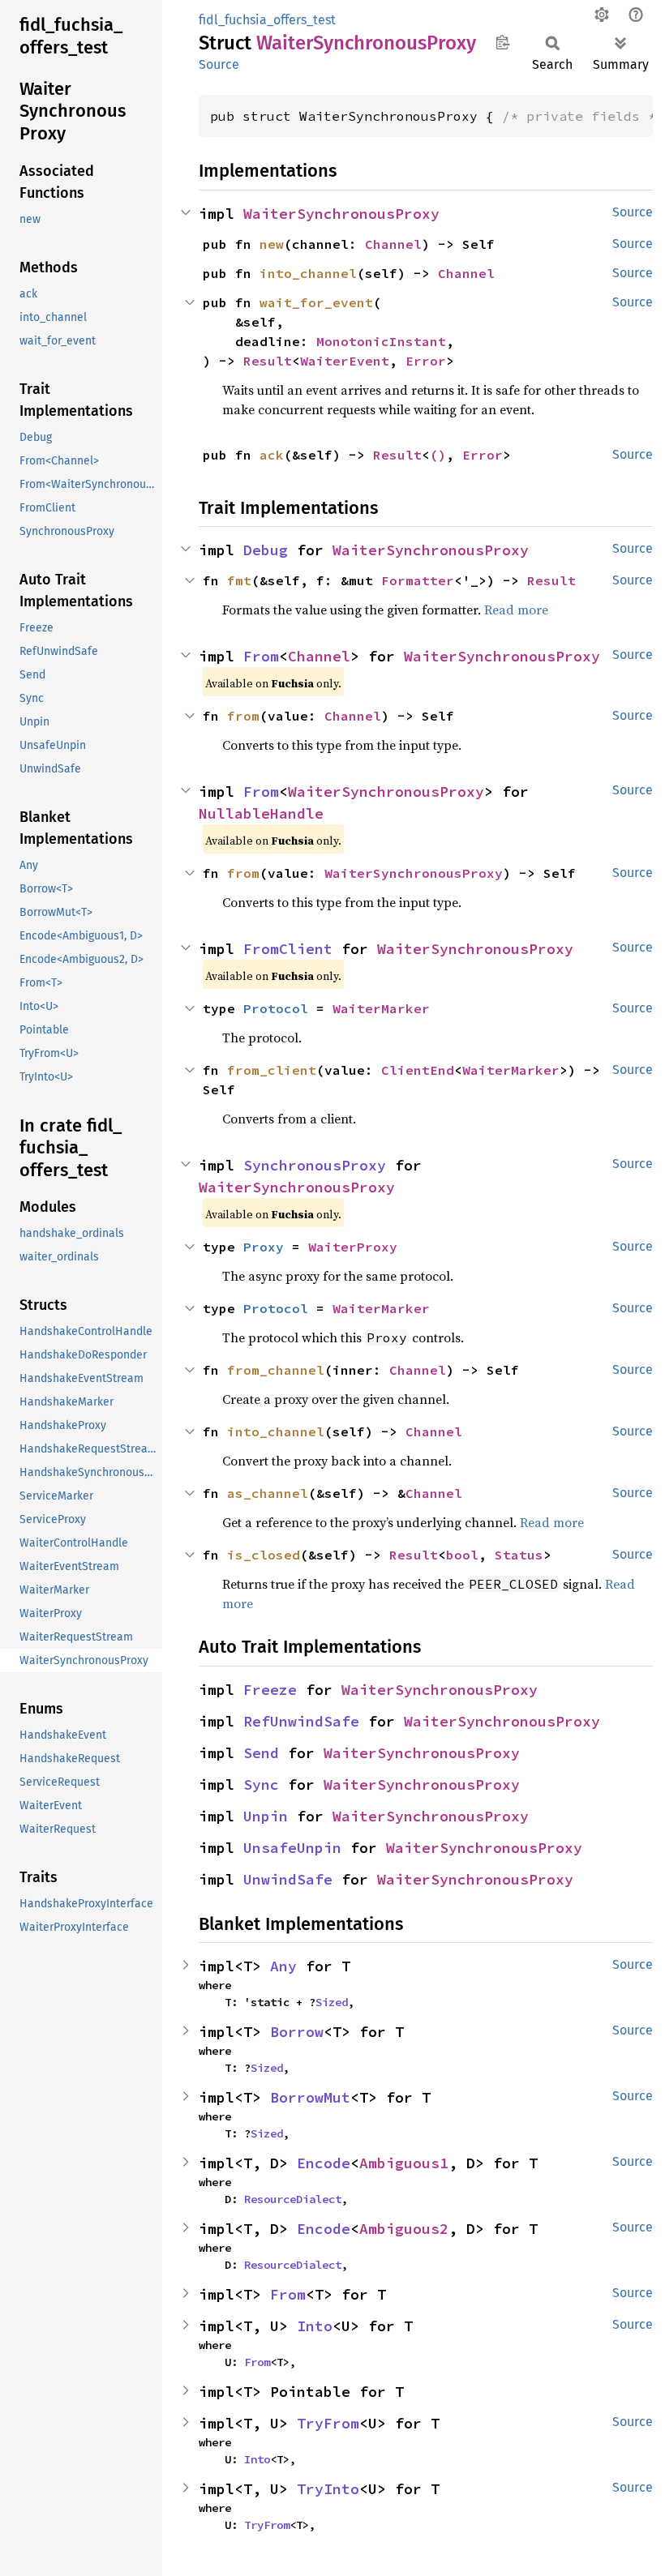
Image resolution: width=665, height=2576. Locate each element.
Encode (324, 2163)
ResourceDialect (293, 2199)
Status (519, 1555)
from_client (272, 1070)
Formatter (418, 580)
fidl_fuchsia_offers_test (267, 20)
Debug (266, 550)
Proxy (264, 1247)
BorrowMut (310, 2097)
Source (219, 64)
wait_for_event (316, 302)
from (243, 716)
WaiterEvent (345, 361)
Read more (516, 610)
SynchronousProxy (315, 1165)
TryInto (328, 2489)
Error (426, 361)
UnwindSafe (288, 1879)
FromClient (288, 949)
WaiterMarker (381, 1008)
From (261, 656)
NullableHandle (261, 813)
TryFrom (328, 2423)
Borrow (297, 2032)
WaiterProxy (353, 1247)
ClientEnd (418, 1070)
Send (261, 1753)
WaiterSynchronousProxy (341, 214)
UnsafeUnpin (292, 1848)
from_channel (276, 1370)
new (272, 244)
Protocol (276, 1008)
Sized (332, 2002)
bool (462, 1555)
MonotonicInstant (381, 341)
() (438, 455)
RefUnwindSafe (301, 1721)
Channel (393, 244)
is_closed (264, 1555)
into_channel (308, 273)
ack (272, 455)
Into (315, 2326)
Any (283, 1966)
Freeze (270, 1690)
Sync (261, 1784)
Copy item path (502, 42)
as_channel (268, 1493)
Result (268, 361)
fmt (239, 580)
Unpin (266, 1816)
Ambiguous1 (404, 2163)
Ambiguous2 (404, 2229)
